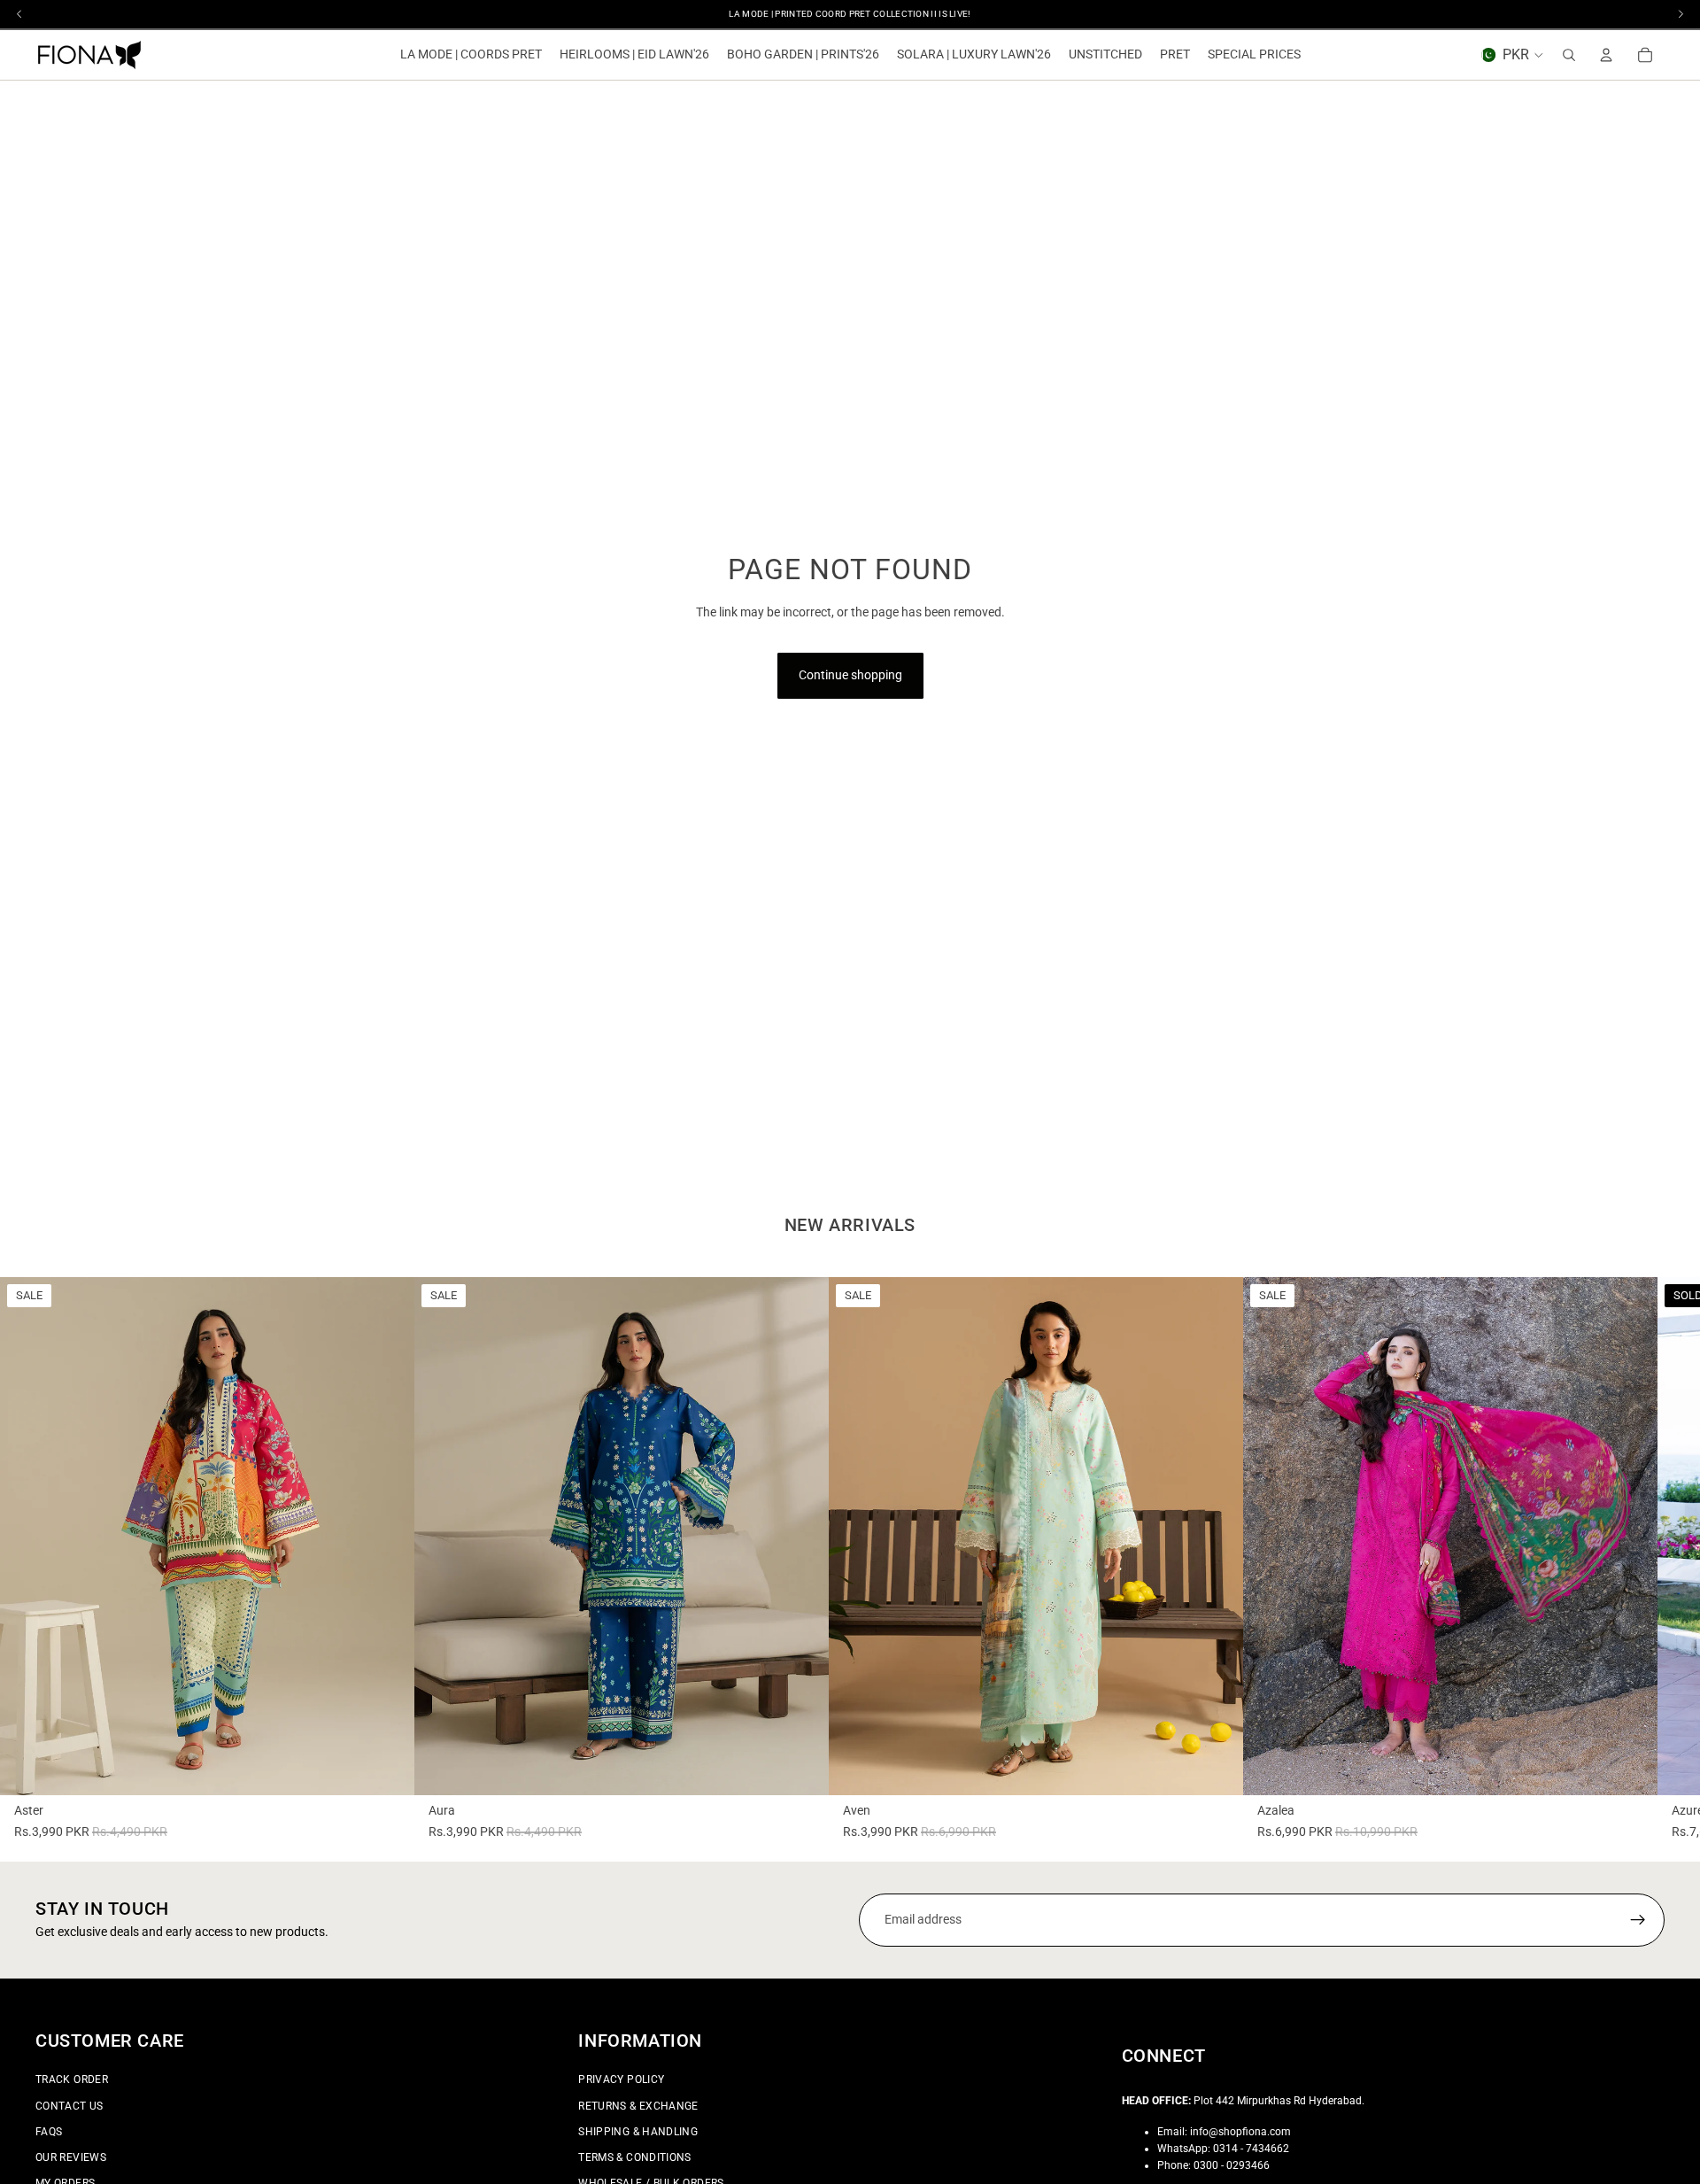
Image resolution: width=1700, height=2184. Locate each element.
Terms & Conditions (634, 2157)
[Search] (1569, 55)
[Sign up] (1638, 1920)
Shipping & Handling (638, 2132)
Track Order (72, 2080)
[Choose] (387, 1768)
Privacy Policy (621, 2080)
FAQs (49, 2132)
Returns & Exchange (638, 2106)
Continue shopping (850, 675)
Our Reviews (71, 2157)
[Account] (1606, 55)
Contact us (70, 2106)
